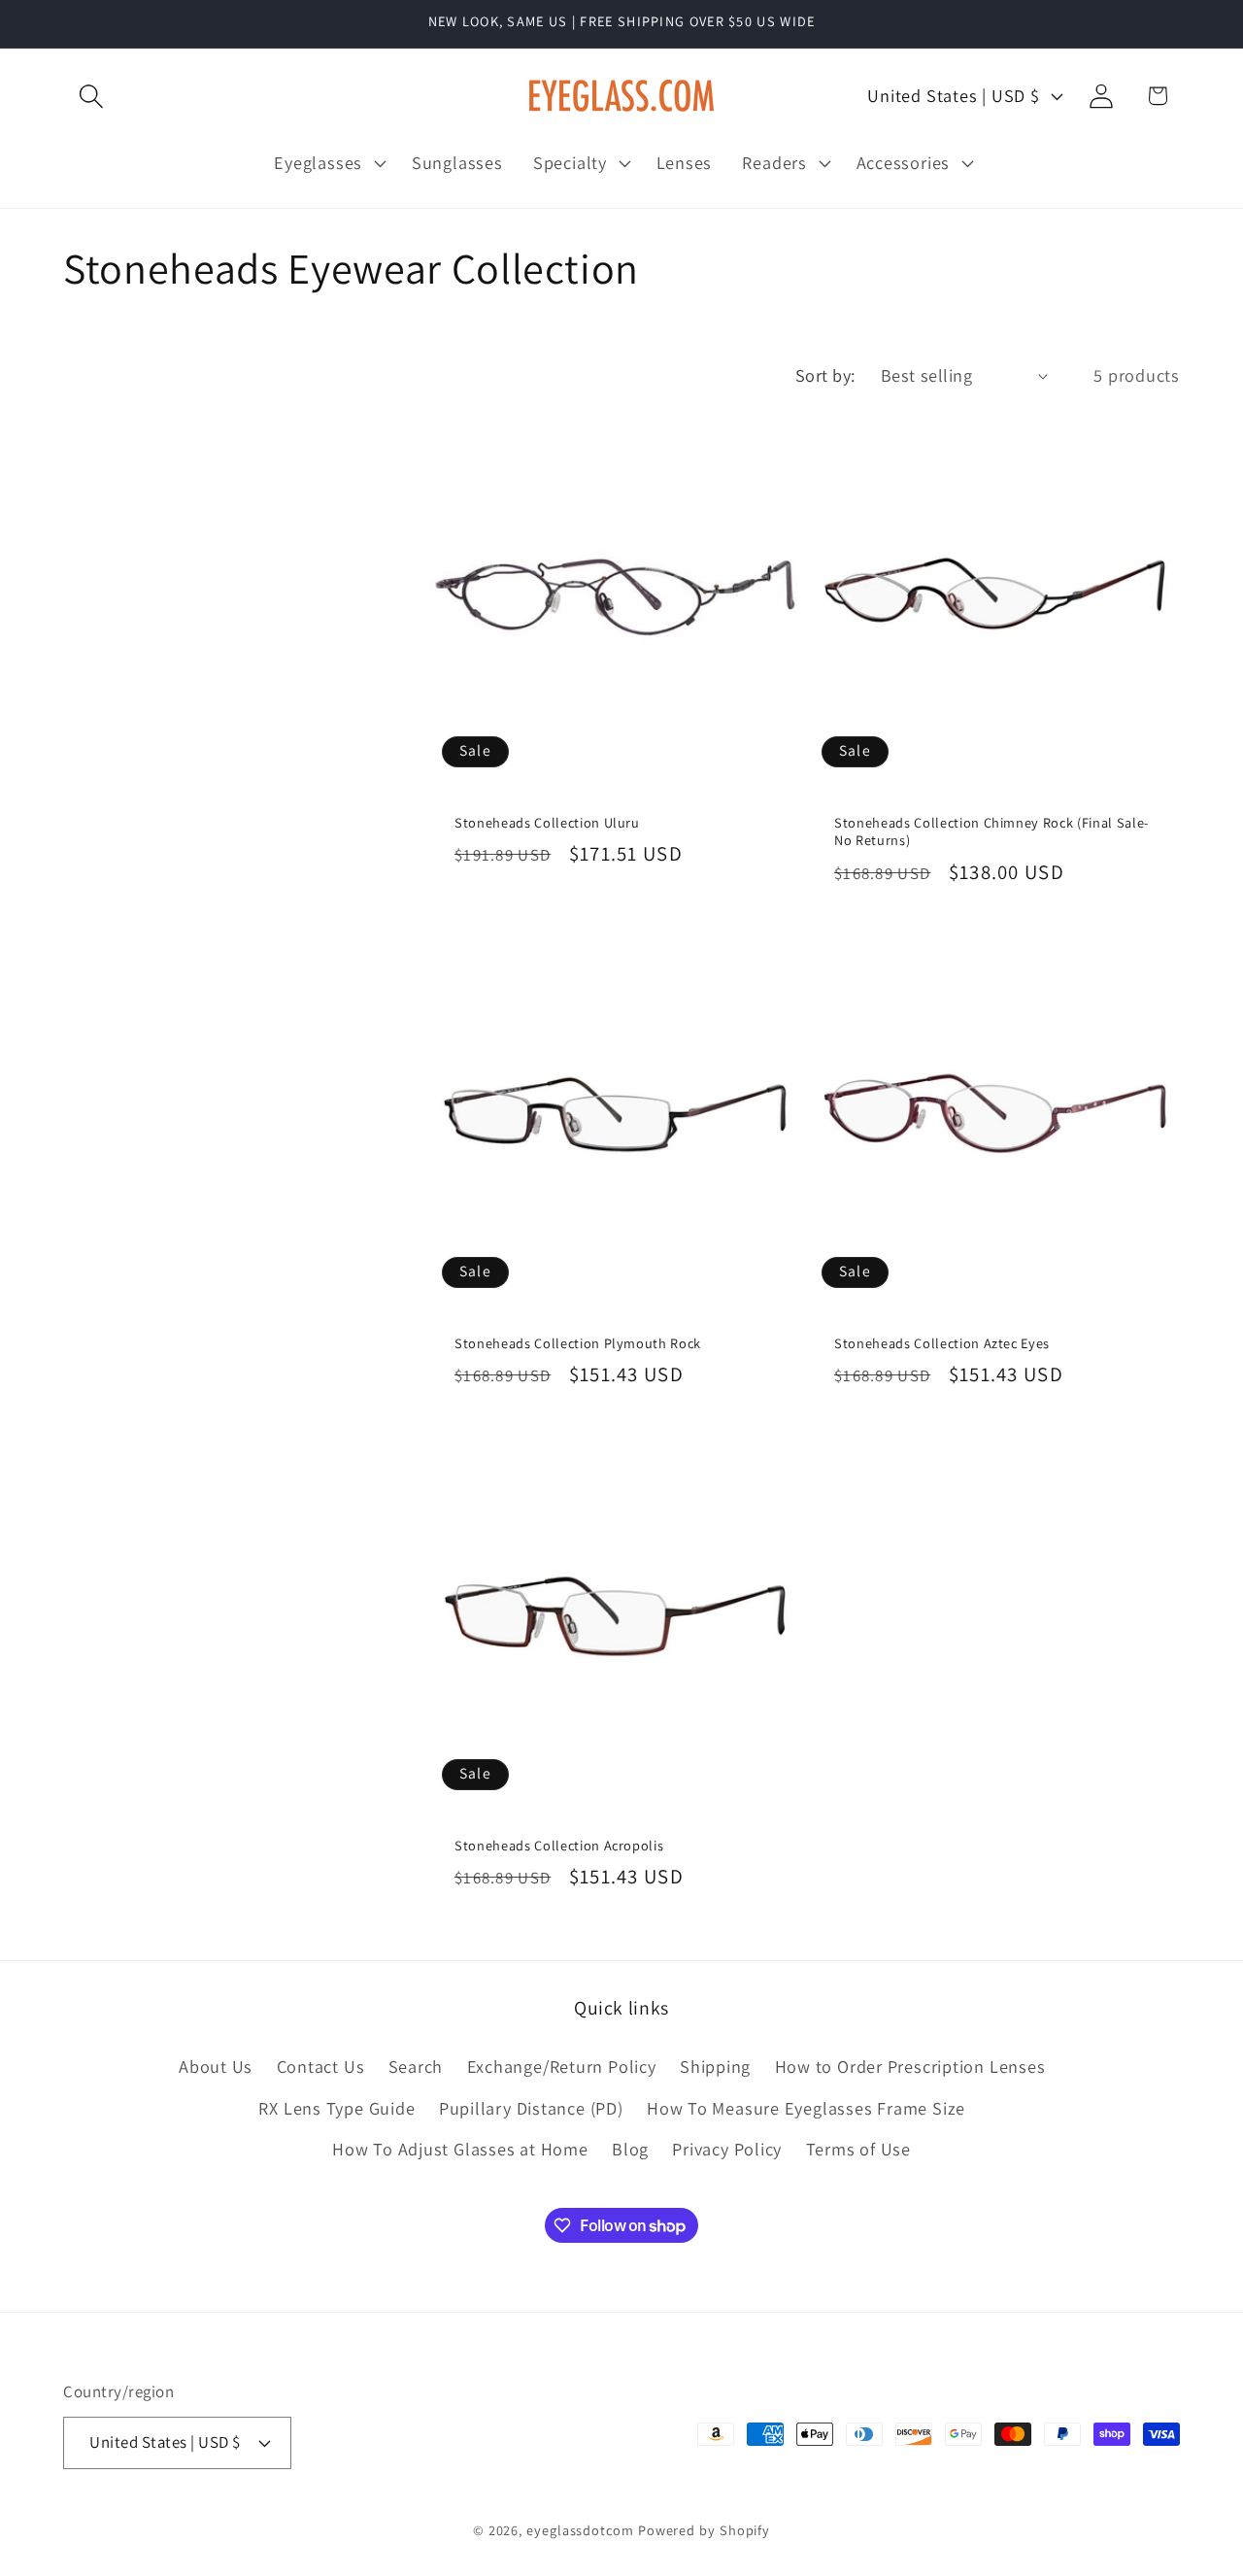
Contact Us (321, 2067)
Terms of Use (858, 2149)
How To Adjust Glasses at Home (460, 2149)
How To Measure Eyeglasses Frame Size (806, 2108)
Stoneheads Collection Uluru (547, 823)
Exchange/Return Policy (562, 2067)
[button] (91, 96)
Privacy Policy (727, 2149)
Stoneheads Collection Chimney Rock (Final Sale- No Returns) (991, 832)
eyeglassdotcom (580, 2529)
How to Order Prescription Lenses (910, 2067)
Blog (630, 2149)
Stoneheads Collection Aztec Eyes (942, 1342)
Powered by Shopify (704, 2529)
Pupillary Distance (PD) (531, 2108)
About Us (216, 2067)
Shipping (715, 2067)
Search (416, 2067)
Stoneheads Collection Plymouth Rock (578, 1342)
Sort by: (825, 375)
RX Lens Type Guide (336, 2108)
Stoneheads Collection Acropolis (559, 1845)
